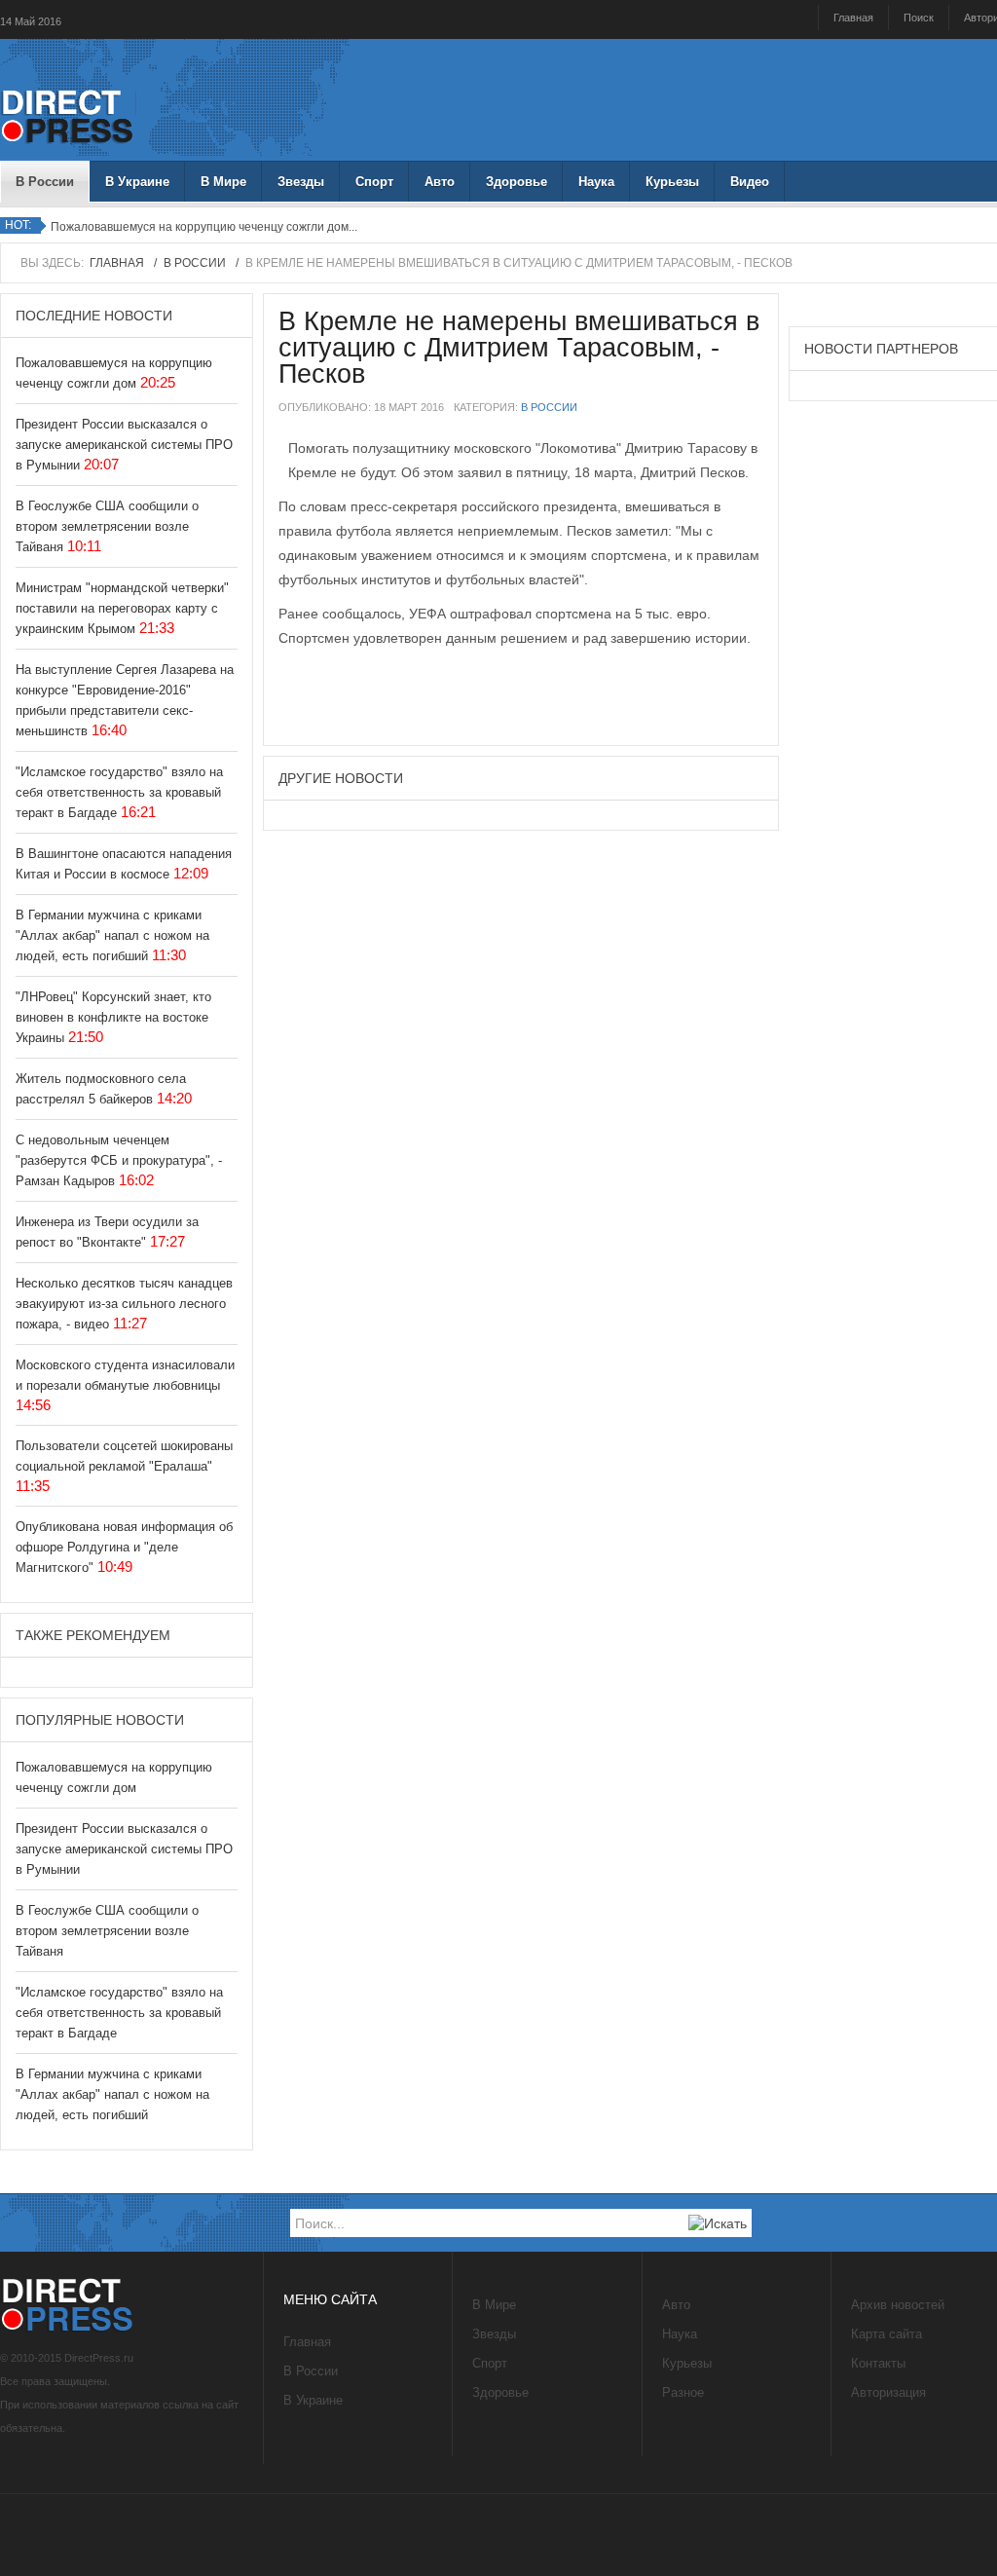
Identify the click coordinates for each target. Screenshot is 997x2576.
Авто (440, 182)
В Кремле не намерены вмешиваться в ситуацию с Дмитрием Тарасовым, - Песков (519, 348)
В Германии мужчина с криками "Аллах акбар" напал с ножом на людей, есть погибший (112, 935)
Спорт (374, 182)
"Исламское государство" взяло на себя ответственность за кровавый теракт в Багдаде (119, 792)
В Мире (223, 182)
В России (45, 182)
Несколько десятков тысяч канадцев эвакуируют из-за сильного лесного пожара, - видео (124, 1304)
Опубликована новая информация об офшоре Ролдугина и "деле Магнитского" (124, 1547)
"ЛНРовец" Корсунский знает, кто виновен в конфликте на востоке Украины (113, 1017)
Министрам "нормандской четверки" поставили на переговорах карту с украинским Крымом (122, 608)
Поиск (919, 18)
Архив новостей (898, 2305)
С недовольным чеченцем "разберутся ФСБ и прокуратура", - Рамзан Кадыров (119, 1160)
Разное (683, 2392)
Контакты (878, 2363)
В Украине (137, 182)
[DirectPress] (68, 114)
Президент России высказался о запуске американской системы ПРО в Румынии (124, 445)
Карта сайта (886, 2334)
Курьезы (672, 182)
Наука (596, 182)
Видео (750, 182)
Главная (853, 18)
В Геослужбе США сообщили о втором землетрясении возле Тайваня (107, 526)
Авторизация (888, 2392)
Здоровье (517, 182)
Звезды (301, 182)
